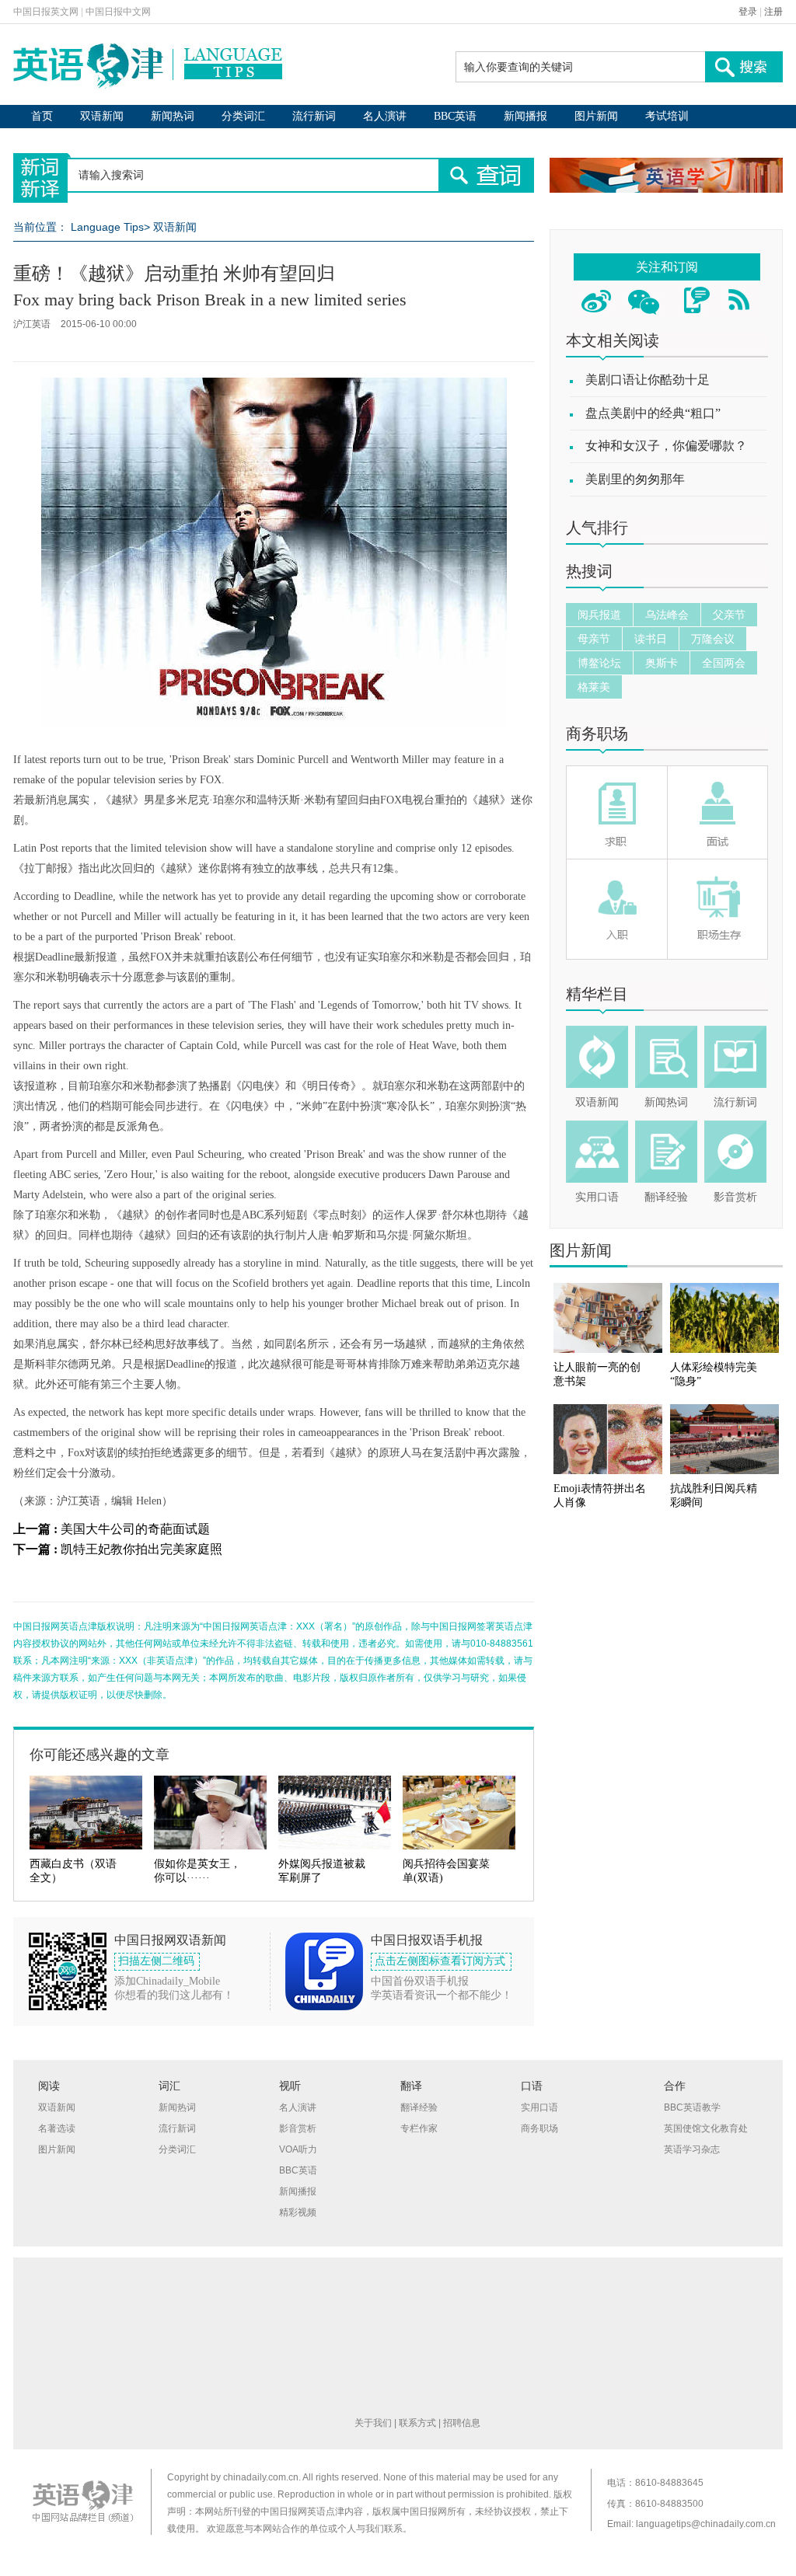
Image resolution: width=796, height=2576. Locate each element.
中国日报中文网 (118, 12)
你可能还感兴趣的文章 (99, 1755)
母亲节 (594, 639)
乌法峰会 (667, 615)
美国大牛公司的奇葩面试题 (135, 1529)
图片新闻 (596, 116)
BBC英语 (455, 116)
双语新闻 (102, 116)
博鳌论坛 (599, 663)
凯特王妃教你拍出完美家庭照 (141, 1549)
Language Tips (107, 227)
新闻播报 (525, 116)
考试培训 (667, 116)
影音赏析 (735, 1197)
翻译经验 (666, 1197)
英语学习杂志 (692, 2149)
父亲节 (729, 615)
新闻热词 (173, 116)
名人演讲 (385, 116)
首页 (42, 116)
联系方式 (417, 2423)
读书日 (651, 639)
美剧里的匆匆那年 (635, 479)
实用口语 (597, 1197)
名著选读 (57, 2128)
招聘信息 (462, 2423)
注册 (773, 12)
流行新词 (314, 116)
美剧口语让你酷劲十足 (648, 380)
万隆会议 (713, 639)
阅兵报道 (599, 615)
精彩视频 (298, 2212)
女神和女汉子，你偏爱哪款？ (666, 446)
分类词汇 (243, 116)
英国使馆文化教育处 (706, 2128)
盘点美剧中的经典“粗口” (653, 413)
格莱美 (594, 687)
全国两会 (724, 663)
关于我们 (373, 2423)
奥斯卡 (662, 663)
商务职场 (597, 734)
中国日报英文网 (46, 12)
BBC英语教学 (692, 2107)
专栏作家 (419, 2128)
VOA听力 (298, 2149)
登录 (748, 12)
